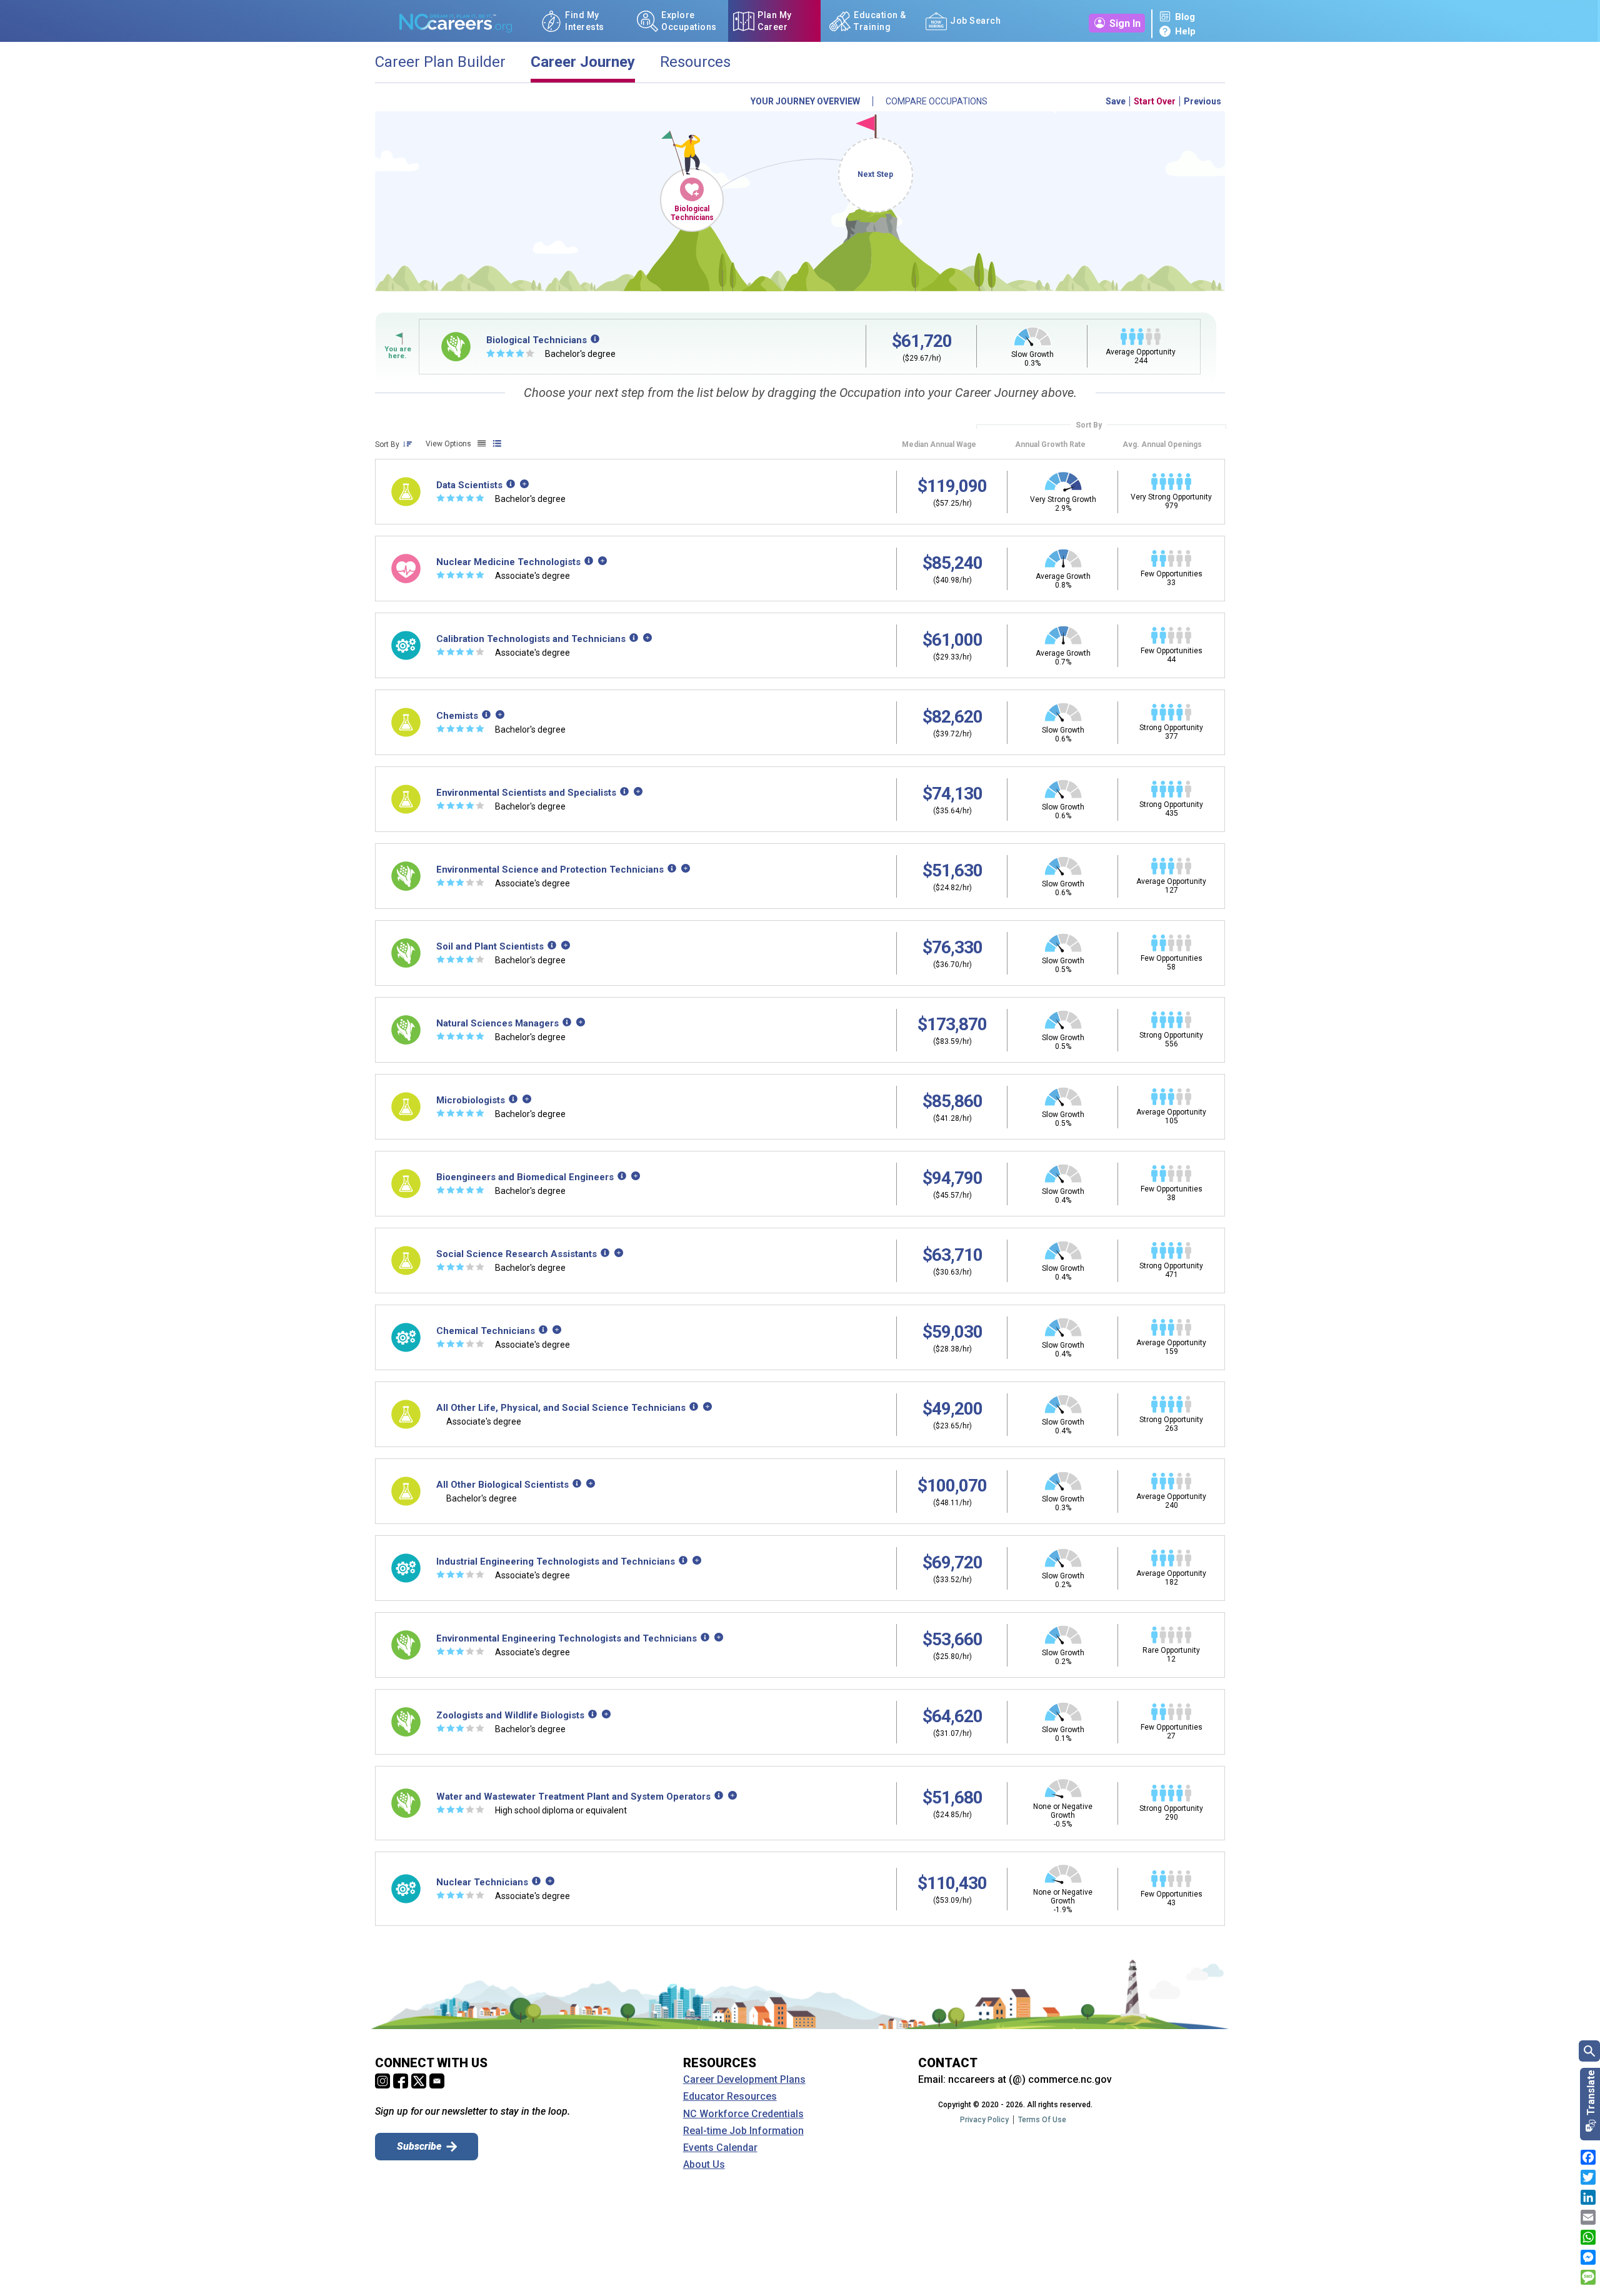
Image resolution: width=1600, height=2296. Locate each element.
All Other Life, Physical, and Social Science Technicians (561, 1408)
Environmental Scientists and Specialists (526, 793)
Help (1185, 31)
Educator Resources (730, 2097)
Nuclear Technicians (482, 1882)
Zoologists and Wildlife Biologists (510, 1715)
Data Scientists (469, 485)
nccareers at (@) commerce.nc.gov (1030, 2079)
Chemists (457, 716)
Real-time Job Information (743, 2131)
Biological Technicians (692, 213)
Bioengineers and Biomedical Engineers (525, 1177)
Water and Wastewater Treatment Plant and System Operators (573, 1797)
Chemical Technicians (486, 1331)
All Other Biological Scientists (502, 1485)
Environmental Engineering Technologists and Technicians (567, 1638)
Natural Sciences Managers (497, 1023)
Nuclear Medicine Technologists (508, 562)
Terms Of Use (1042, 2120)
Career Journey (583, 62)
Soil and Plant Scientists (490, 946)
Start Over (1155, 101)
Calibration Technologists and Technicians (531, 639)
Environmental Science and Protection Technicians (550, 870)
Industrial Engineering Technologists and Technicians (556, 1562)
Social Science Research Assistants (517, 1254)
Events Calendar (720, 2148)
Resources (695, 62)
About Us (704, 2165)
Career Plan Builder (440, 62)
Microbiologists (471, 1100)
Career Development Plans (744, 2080)
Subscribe (419, 2146)
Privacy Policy (984, 2120)
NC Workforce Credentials (743, 2114)
